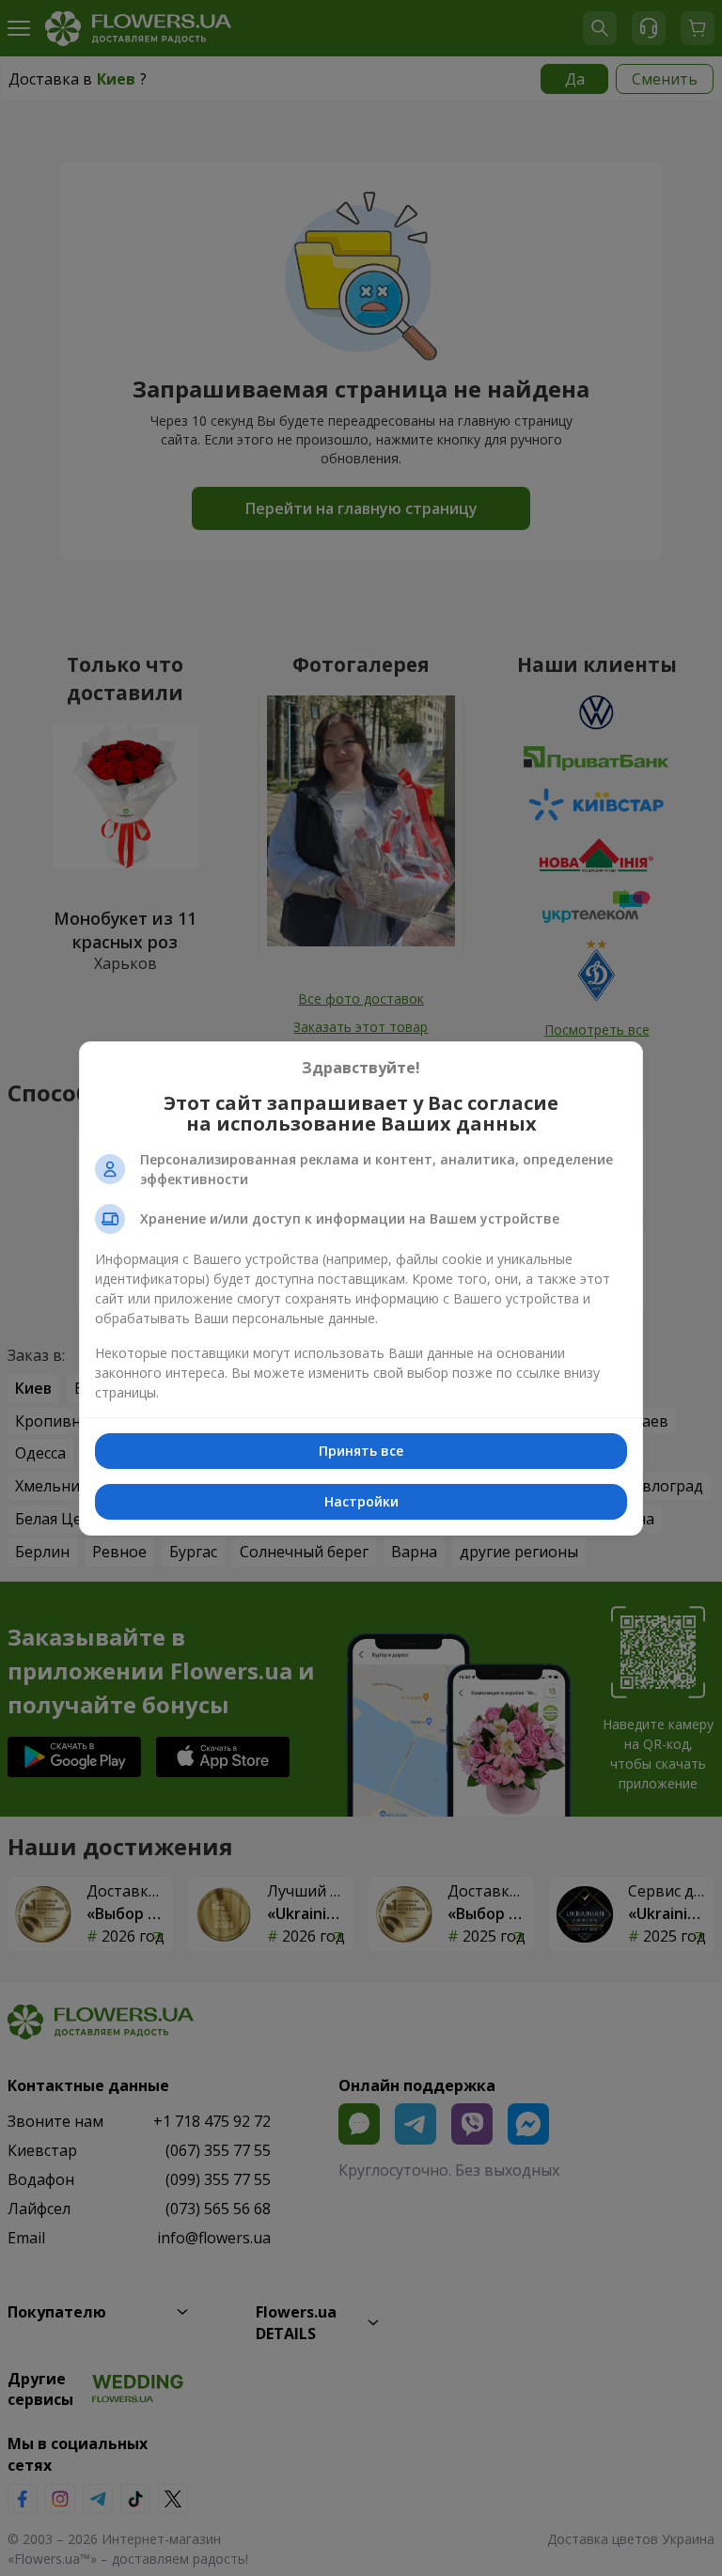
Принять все (361, 1451)
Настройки (361, 1501)
